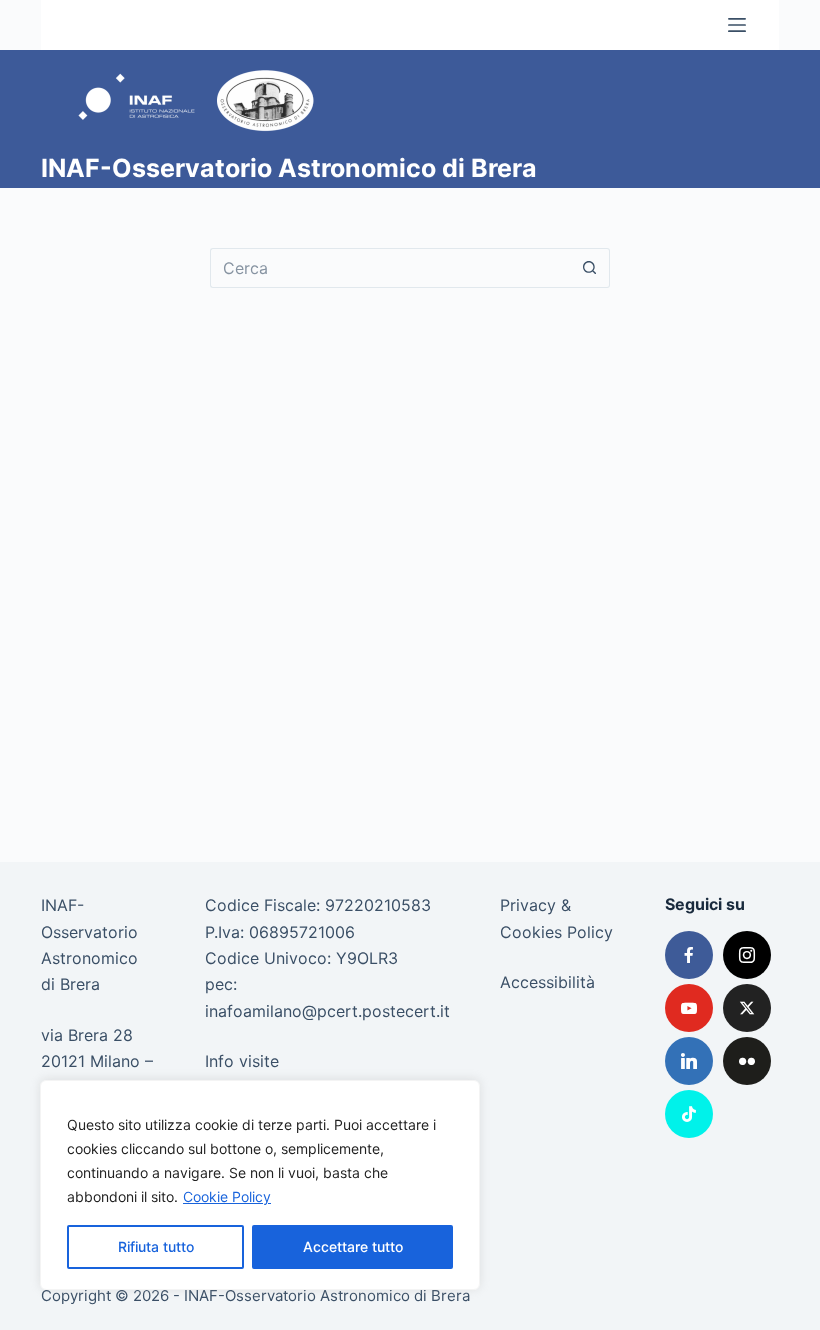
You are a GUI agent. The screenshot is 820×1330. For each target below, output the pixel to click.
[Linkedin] (689, 1061)
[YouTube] (689, 1008)
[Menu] (737, 25)
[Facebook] (689, 955)
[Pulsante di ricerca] (590, 268)
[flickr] (747, 1061)
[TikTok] (689, 1114)
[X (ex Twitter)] (747, 1008)
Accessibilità (547, 982)
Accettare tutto (353, 1246)
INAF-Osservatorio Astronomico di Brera (289, 168)
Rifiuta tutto (156, 1246)
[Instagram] (747, 955)
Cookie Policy (227, 1196)
